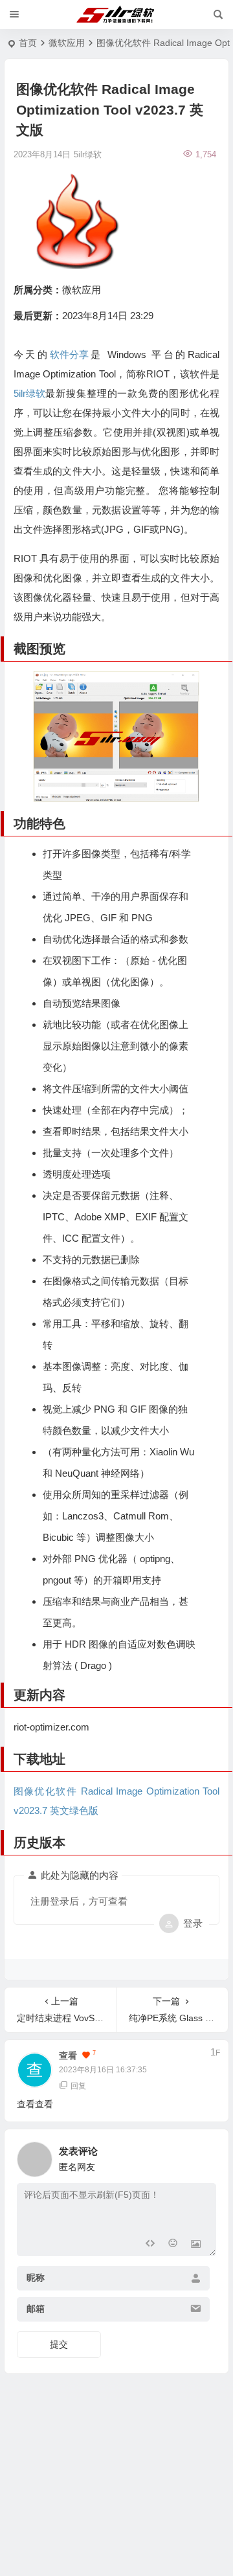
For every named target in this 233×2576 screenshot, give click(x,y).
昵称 (36, 2278)
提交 (59, 2344)
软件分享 (69, 354)
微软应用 (67, 43)
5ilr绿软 (29, 393)
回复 (78, 2086)
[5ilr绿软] (117, 15)
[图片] (196, 2245)
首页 (28, 43)
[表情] (172, 2245)
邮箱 (36, 2309)
